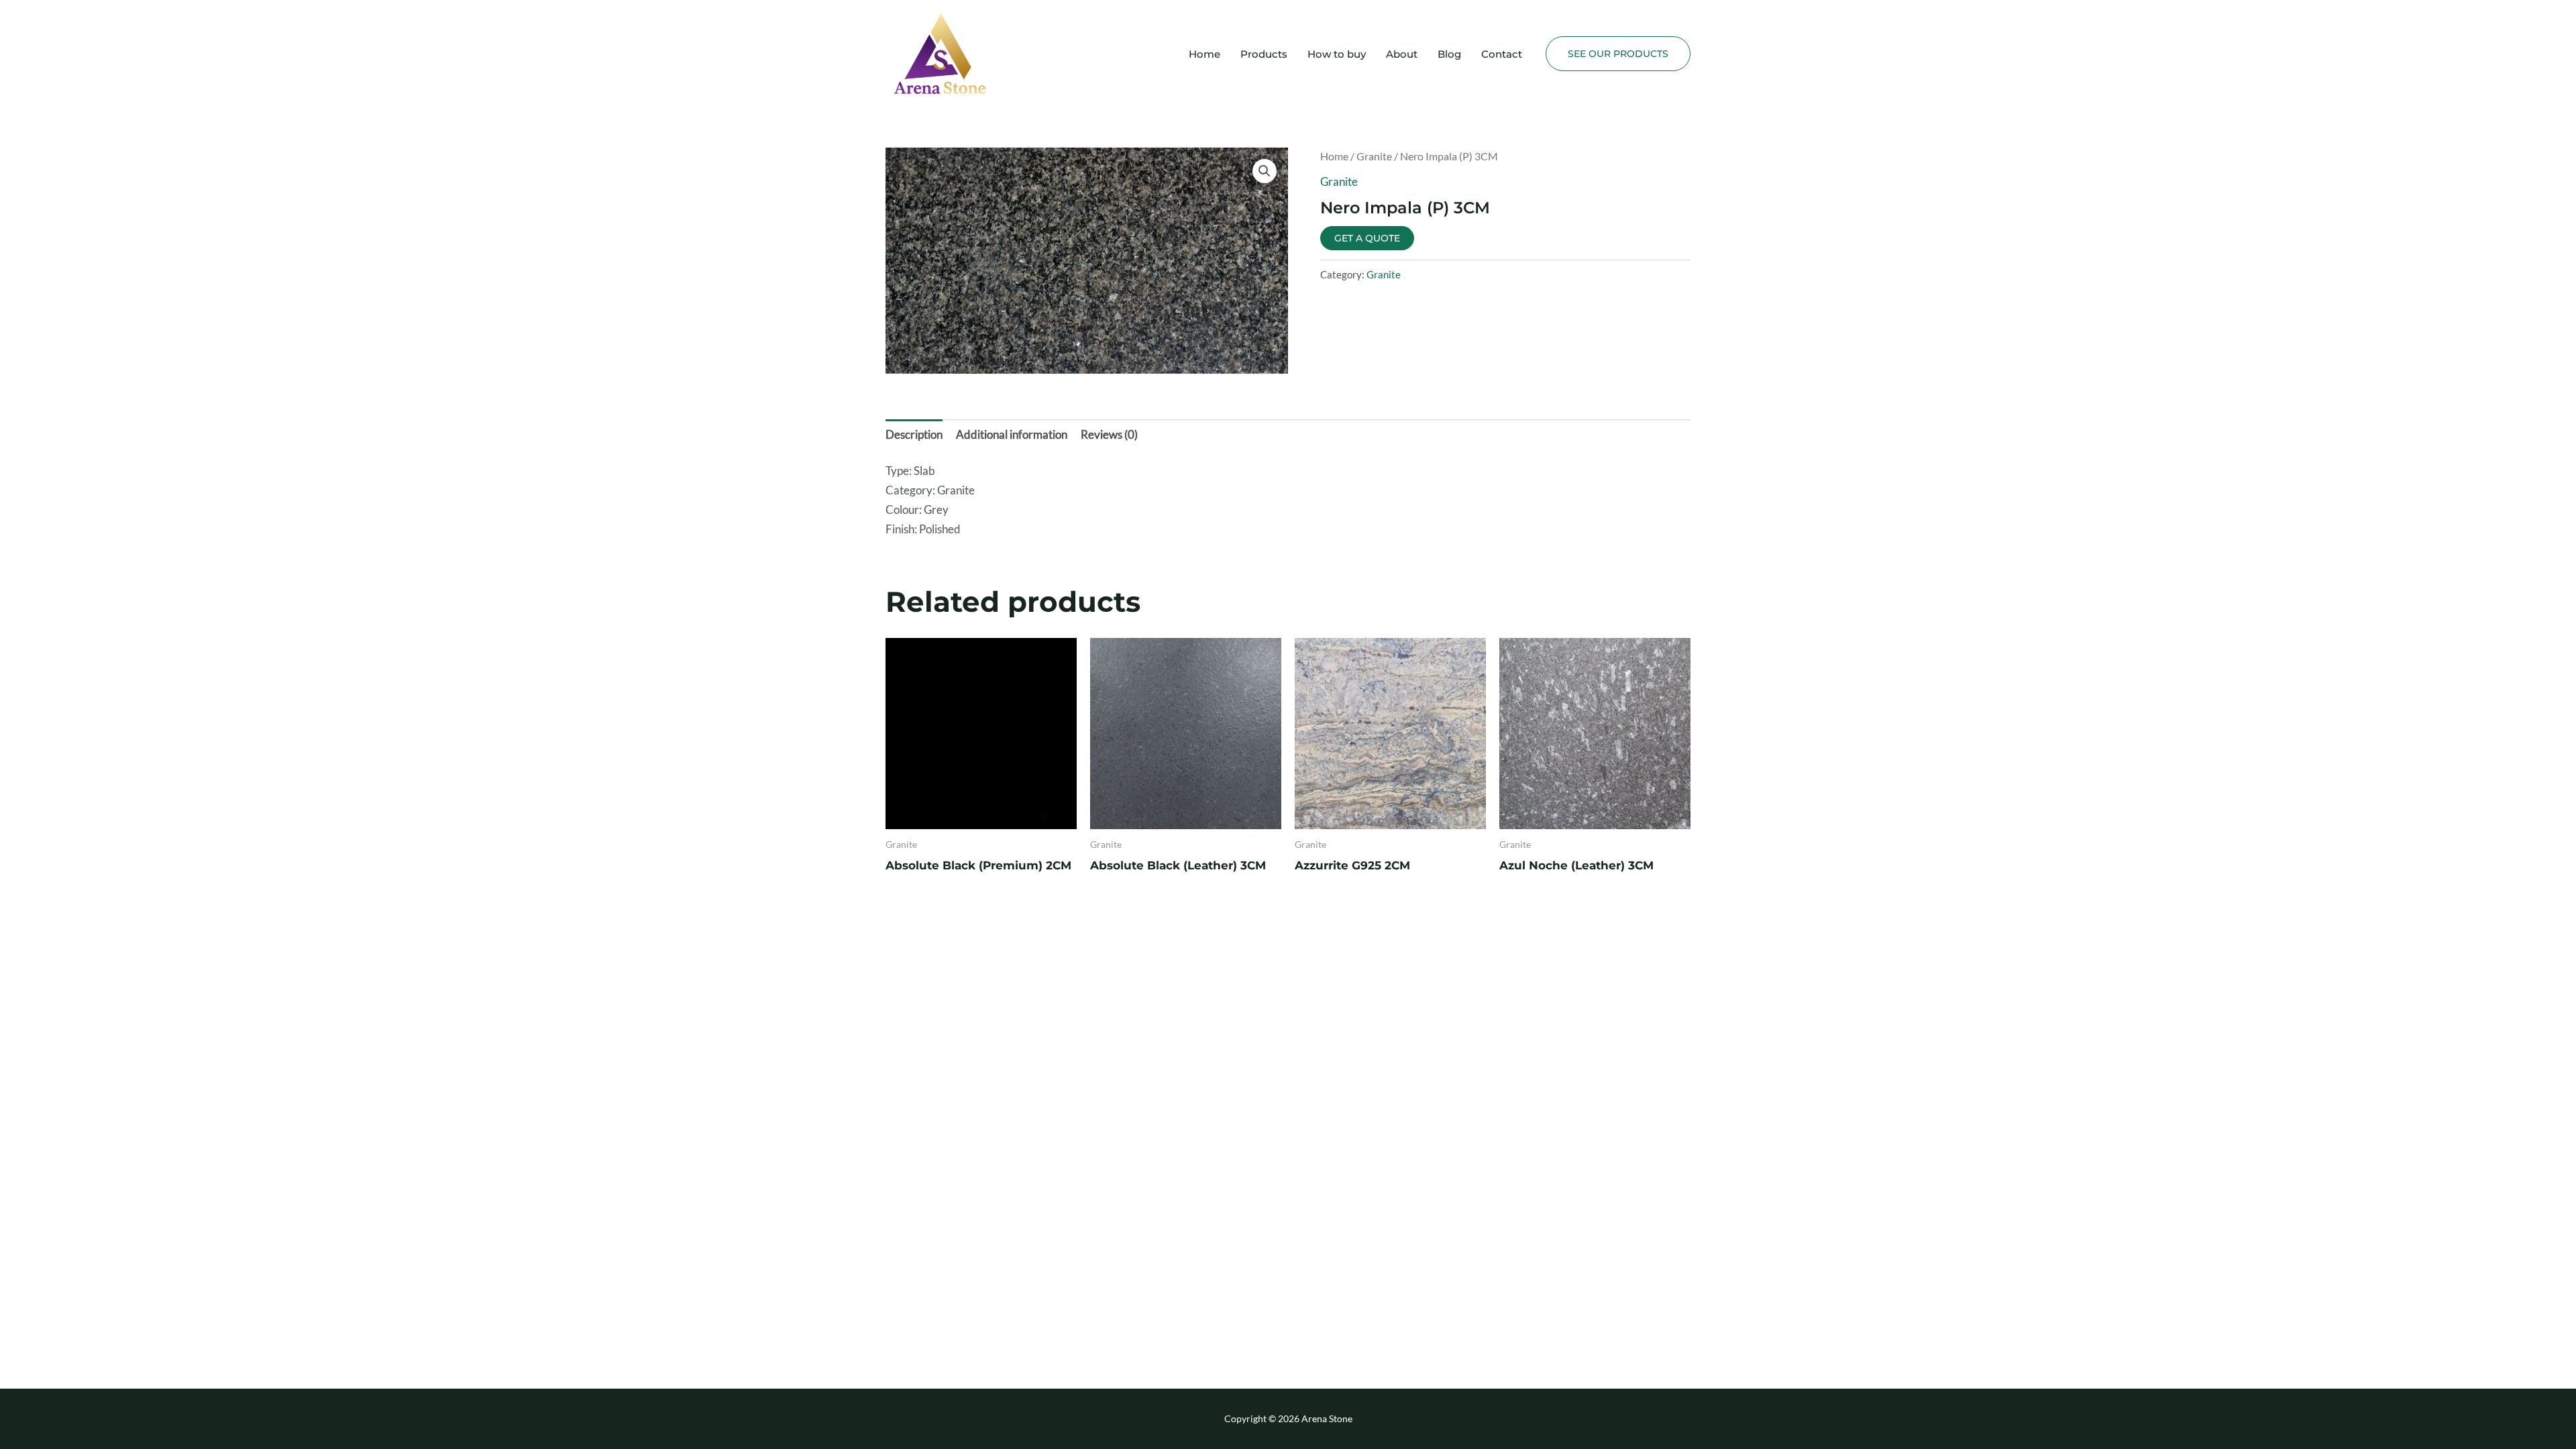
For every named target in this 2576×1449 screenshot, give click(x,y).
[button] (1618, 54)
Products (1264, 54)
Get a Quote (1367, 238)
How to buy (1337, 54)
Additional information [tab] (1012, 434)
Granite (1374, 156)
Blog (1449, 54)
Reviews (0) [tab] (1109, 434)
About (1402, 54)
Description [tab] (914, 434)
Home (1204, 54)
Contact (1502, 54)
